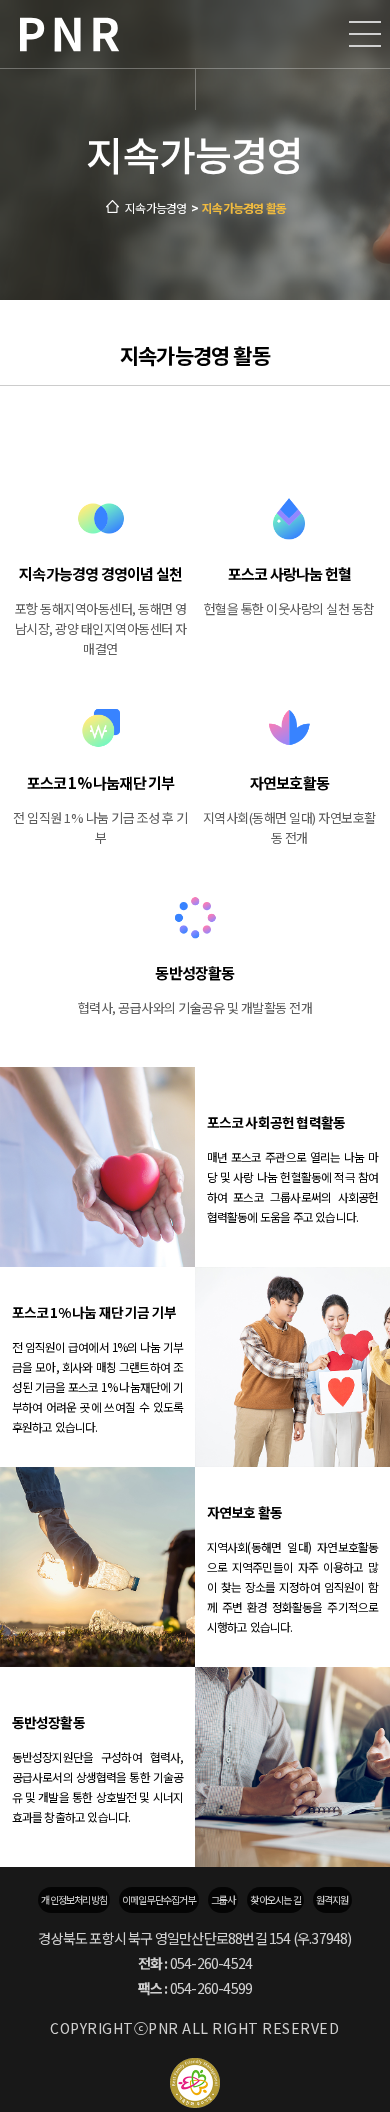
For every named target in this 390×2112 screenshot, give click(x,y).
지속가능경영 (155, 207)
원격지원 (332, 1899)
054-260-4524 (211, 1963)
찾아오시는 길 (275, 1899)
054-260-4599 (211, 1988)
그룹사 (223, 1899)
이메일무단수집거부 (159, 1899)
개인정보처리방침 (74, 1899)
